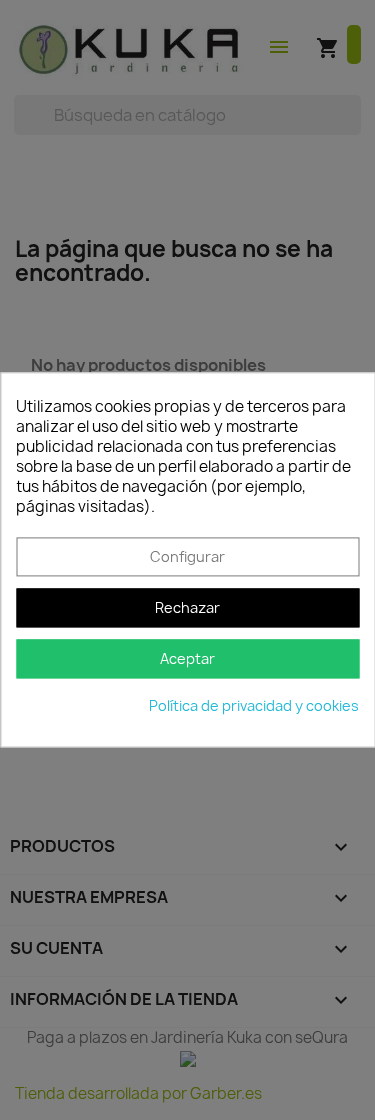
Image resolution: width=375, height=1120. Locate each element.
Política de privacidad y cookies (254, 706)
